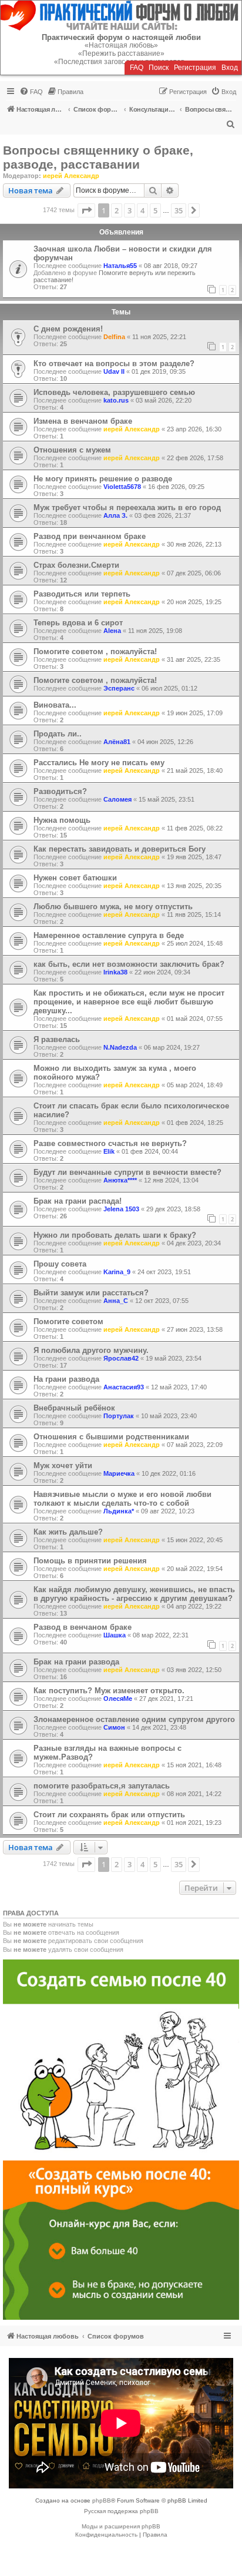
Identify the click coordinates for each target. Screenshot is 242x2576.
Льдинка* (119, 1511)
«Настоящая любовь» (121, 45)
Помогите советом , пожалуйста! (95, 651)
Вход (230, 68)
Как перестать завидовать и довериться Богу (120, 849)
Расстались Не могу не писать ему (99, 763)
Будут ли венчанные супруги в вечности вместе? (127, 1172)
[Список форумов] (121, 16)
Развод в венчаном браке (83, 1627)
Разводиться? (60, 791)
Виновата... (55, 705)
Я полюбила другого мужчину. (91, 1350)
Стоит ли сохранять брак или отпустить (109, 1815)
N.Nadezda (120, 1047)
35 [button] (179, 210)
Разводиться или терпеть (82, 594)
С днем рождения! (68, 329)
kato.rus (116, 400)
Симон (114, 1727)
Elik (109, 1151)
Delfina (114, 337)
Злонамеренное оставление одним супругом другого (134, 1719)
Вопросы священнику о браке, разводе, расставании (98, 157)
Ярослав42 (121, 1358)
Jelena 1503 (121, 1209)
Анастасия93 (124, 1387)
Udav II (114, 371)
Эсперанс (119, 688)
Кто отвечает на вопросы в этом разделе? (114, 364)
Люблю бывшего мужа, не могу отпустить (113, 907)
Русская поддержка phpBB (121, 2511)
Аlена (112, 631)
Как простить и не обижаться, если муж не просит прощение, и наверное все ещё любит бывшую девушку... (129, 1002)
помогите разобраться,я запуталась (102, 1786)
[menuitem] (31, 92)
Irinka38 (115, 972)
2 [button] (117, 210)
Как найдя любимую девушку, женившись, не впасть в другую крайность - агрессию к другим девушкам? (134, 1594)
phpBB (102, 2500)
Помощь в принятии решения (90, 1561)
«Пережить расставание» (121, 53)
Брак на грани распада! (78, 1201)
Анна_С (116, 1301)
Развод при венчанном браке (90, 536)
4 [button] (142, 210)
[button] (86, 210)
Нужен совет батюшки (75, 878)
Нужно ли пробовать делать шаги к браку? (115, 1235)
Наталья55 (120, 266)
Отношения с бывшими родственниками (111, 1437)
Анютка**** (120, 1180)
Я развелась (57, 1039)
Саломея (117, 799)
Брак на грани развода (76, 1662)
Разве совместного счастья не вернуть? (110, 1143)
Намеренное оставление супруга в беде (109, 935)
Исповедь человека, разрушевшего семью (114, 392)
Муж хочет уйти (63, 1465)
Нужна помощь (62, 820)
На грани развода (66, 1379)
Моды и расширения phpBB (121, 2526)
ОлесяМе (118, 1699)
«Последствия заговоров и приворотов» (121, 62)
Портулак (119, 1416)
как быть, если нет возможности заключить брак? (129, 964)
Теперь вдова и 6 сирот (78, 623)
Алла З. (115, 515)
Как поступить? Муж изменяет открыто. (109, 1691)
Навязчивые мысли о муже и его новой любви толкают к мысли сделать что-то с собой (122, 1499)
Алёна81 (117, 742)
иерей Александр (71, 176)
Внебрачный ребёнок (74, 1408)
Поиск (159, 68)
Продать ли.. (58, 734)
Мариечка (119, 1473)
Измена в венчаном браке (83, 421)
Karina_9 (117, 1272)
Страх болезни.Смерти (76, 565)
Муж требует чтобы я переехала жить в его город (127, 508)
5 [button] (155, 210)
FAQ (137, 68)
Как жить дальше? (68, 1532)
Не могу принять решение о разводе (103, 479)
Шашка (115, 1635)
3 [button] (130, 210)
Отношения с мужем (72, 450)
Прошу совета (60, 1264)
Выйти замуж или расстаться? (91, 1293)
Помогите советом (68, 1322)
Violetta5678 (122, 487)
